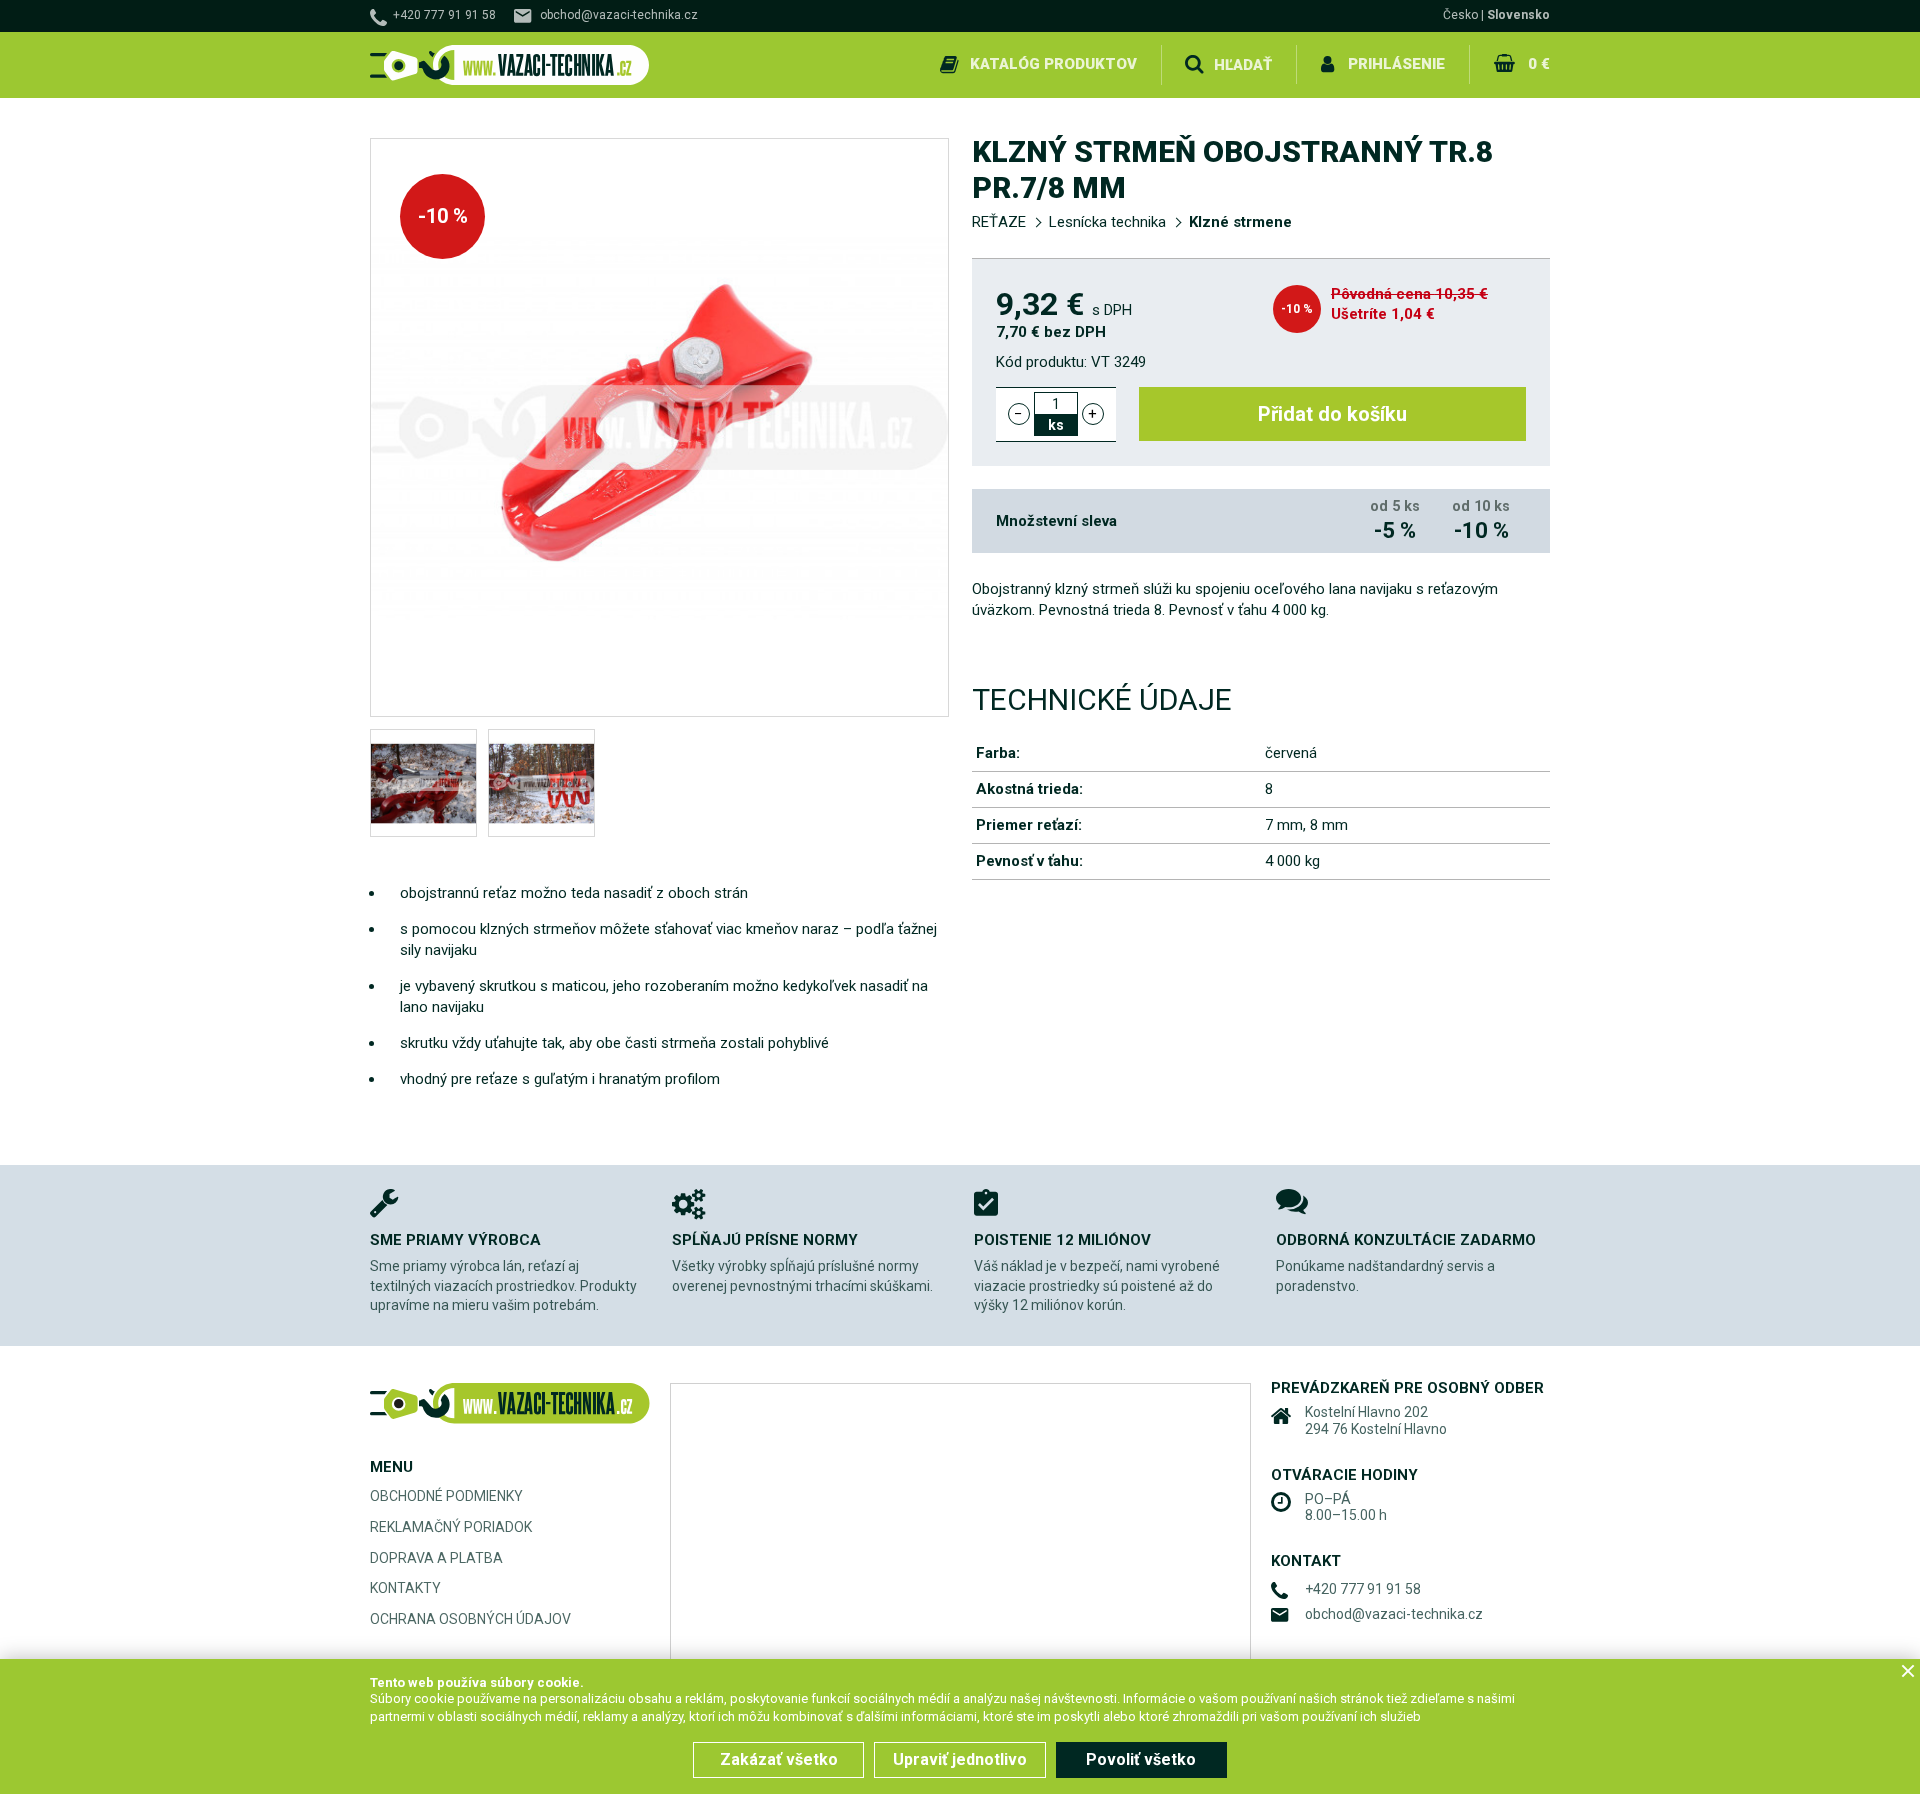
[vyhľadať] (1194, 65)
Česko (1460, 15)
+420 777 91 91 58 (444, 15)
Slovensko (1518, 15)
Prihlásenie (1396, 64)
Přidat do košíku (1332, 414)
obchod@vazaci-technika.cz (619, 15)
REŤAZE (999, 222)
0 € (1539, 64)
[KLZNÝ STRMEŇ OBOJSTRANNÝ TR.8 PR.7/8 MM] (423, 783)
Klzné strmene (1240, 222)
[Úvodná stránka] (510, 65)
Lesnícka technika (1107, 222)
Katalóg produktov (1053, 64)
